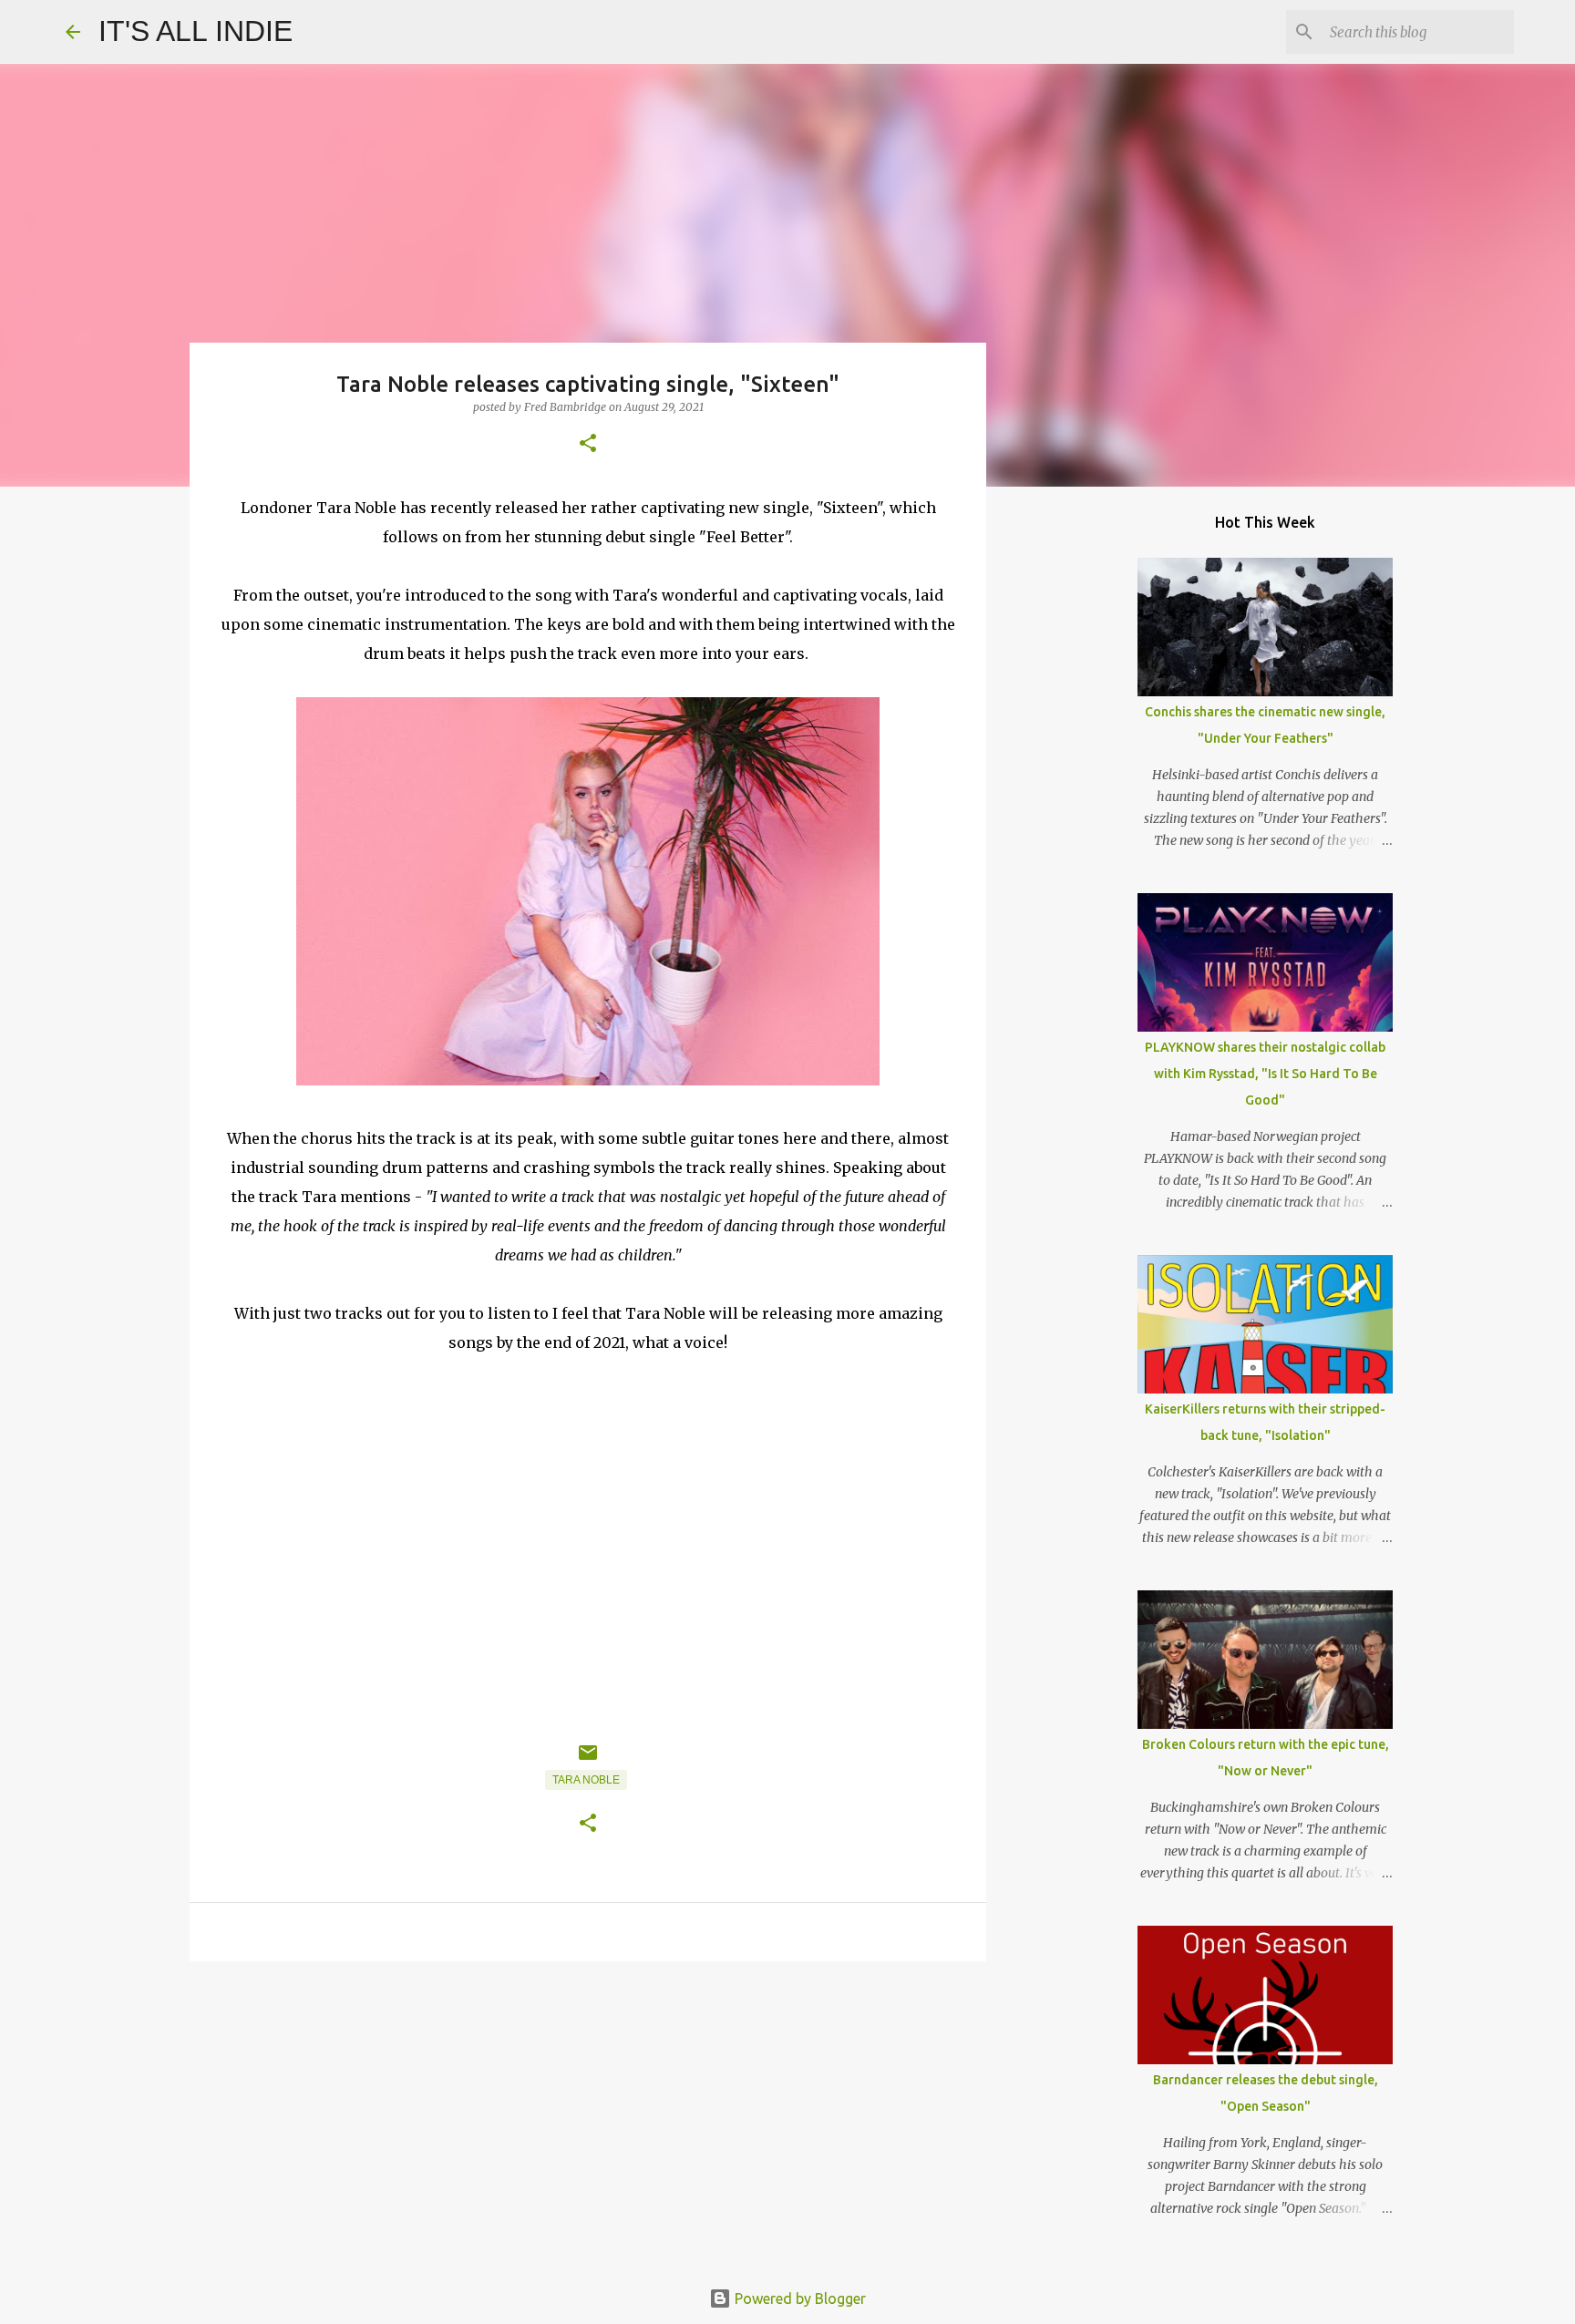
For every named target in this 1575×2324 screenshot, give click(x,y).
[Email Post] (588, 1760)
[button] (588, 444)
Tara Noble (586, 1780)
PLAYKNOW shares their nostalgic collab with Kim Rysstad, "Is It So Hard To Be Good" (1265, 1074)
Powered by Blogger (798, 2298)
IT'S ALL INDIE (196, 31)
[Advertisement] (588, 2116)
